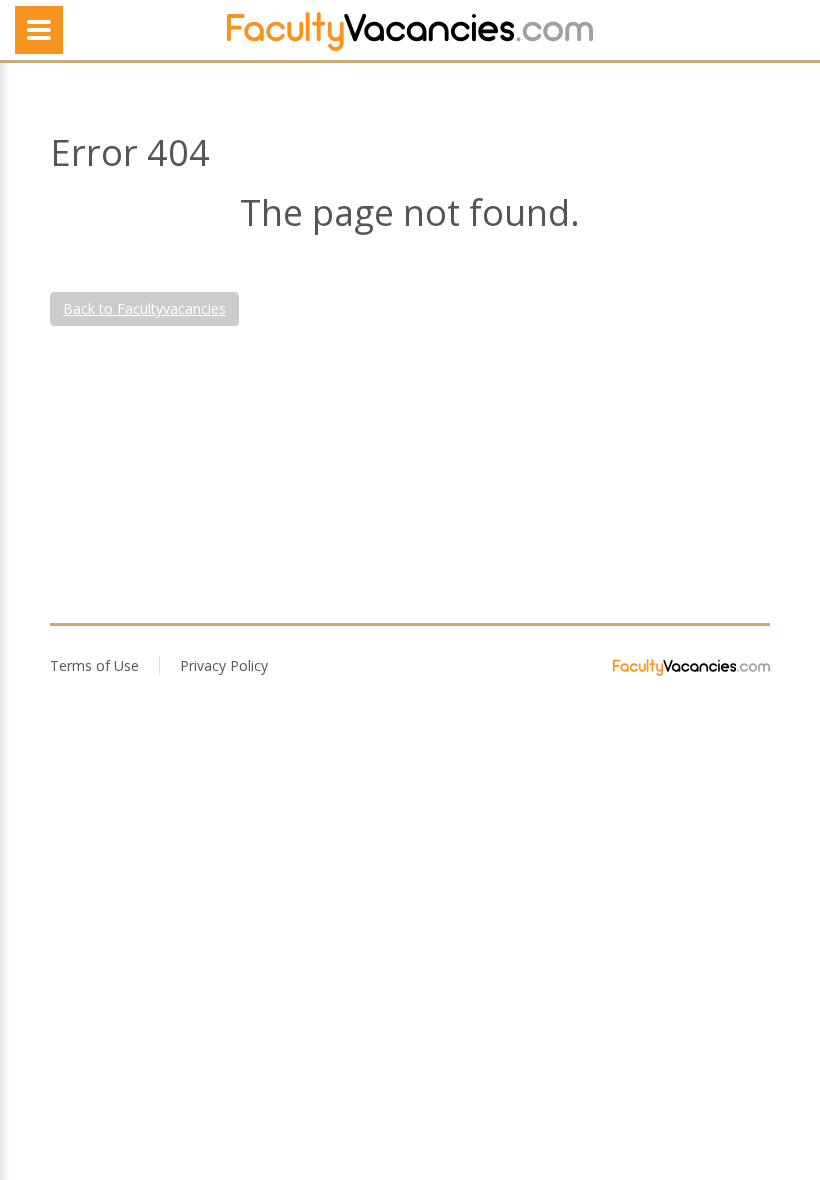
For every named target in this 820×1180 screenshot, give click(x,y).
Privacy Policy (224, 665)
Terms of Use (94, 665)
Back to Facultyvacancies (144, 308)
